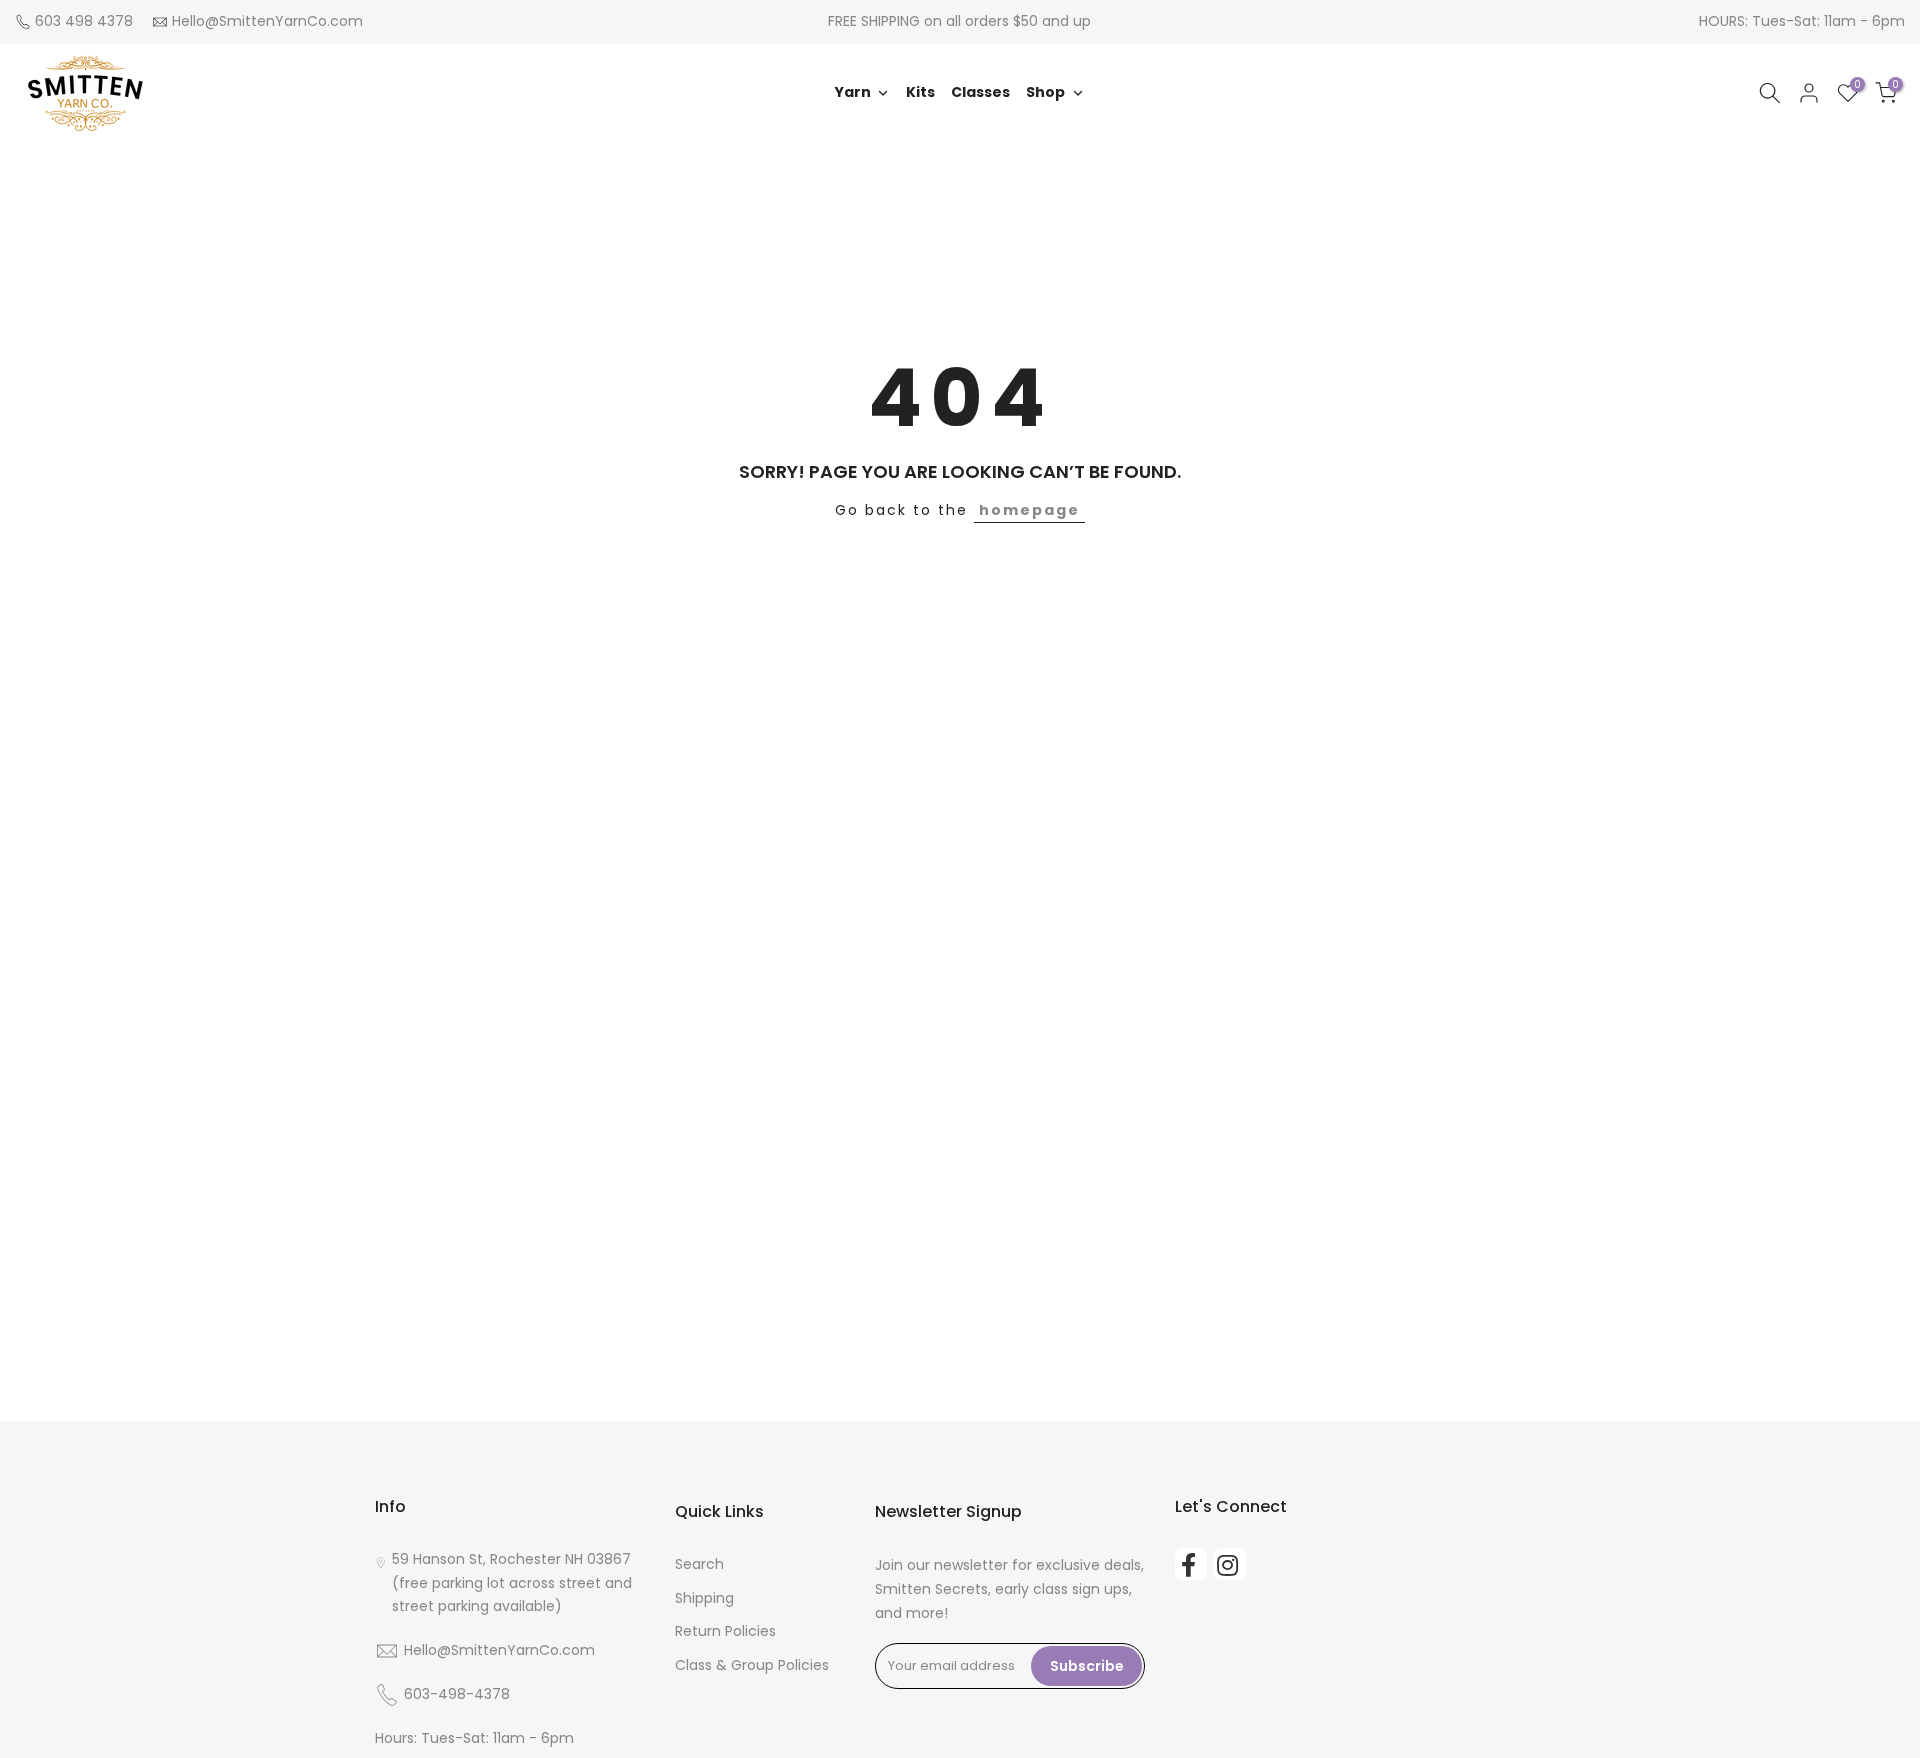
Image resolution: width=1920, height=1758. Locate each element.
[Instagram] (1230, 1564)
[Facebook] (1191, 1564)
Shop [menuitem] (1045, 92)
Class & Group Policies (752, 1665)
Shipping (704, 1598)
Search (699, 1564)
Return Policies (725, 1631)
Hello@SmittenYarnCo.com (267, 21)
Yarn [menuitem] (853, 92)
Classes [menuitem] (980, 92)
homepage (1029, 510)
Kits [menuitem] (920, 92)
